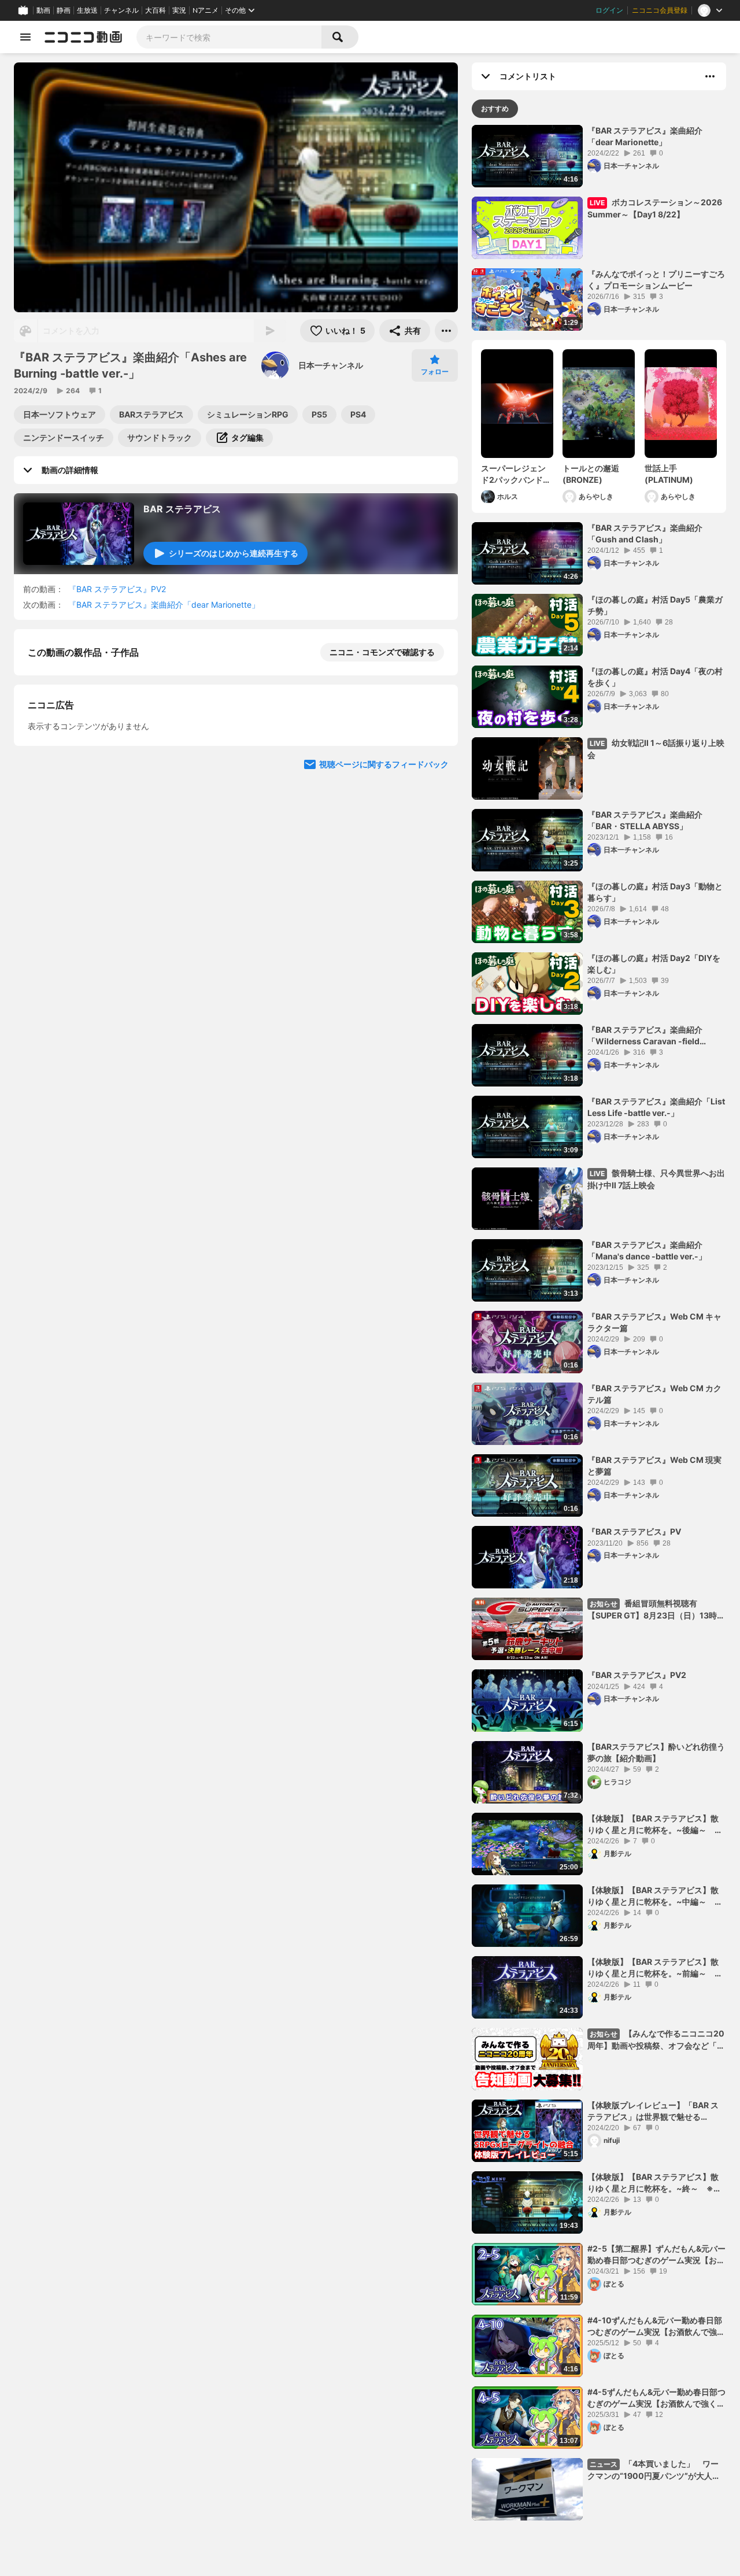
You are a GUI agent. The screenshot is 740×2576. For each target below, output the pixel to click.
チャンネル (121, 10)
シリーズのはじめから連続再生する (234, 553)
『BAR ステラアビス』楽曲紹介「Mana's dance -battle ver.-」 (647, 1250)
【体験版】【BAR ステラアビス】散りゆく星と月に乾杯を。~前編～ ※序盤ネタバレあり (654, 1968)
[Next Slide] (435, 879)
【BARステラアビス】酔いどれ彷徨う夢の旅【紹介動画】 (656, 1752)
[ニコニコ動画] (83, 37)
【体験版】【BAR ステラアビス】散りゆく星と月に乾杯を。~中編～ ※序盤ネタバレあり (654, 1896)
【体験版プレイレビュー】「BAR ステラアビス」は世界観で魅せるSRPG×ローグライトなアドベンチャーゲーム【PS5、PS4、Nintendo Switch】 (654, 2111)
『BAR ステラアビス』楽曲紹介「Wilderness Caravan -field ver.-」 (645, 1036)
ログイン (609, 10)
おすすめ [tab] (495, 108)
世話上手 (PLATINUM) (669, 474)
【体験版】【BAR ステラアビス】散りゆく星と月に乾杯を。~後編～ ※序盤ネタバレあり (654, 1824)
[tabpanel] (599, 1323)
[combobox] (229, 37)
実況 (179, 10)
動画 (43, 10)
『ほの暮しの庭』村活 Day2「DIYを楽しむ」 (654, 964)
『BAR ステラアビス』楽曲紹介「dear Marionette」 (164, 605)
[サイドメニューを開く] (25, 37)
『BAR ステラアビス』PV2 (117, 589)
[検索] (340, 37)
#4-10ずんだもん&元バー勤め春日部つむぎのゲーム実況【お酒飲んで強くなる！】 (656, 2326)
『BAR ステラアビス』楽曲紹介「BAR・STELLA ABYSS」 (645, 820)
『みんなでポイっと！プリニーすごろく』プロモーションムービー (656, 280)
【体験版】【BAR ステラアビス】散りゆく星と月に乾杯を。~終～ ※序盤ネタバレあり (654, 2183)
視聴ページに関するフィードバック (384, 989)
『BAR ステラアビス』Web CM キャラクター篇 (654, 1322)
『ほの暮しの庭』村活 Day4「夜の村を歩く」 (655, 677)
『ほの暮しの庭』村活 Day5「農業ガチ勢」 (655, 605)
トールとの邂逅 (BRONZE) (591, 474)
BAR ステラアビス (182, 509)
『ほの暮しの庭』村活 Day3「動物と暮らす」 (655, 892)
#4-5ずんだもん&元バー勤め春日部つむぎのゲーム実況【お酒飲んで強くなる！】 (656, 2398)
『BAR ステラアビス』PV (634, 1531)
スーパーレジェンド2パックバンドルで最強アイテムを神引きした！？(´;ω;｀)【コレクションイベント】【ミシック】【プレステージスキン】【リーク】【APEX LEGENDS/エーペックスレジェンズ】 (517, 474)
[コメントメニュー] (710, 76)
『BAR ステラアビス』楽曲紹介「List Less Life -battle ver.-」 (656, 1107)
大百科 (156, 10)
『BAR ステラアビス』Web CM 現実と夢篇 (654, 1466)
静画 (64, 10)
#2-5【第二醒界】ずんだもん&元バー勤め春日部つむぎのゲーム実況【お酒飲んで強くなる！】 (656, 2255)
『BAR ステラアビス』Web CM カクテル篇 (654, 1394)
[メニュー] (446, 331)
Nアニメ (206, 10)
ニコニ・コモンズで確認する (382, 652)
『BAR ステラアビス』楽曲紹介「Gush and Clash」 (645, 533)
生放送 (87, 10)
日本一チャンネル (331, 365)
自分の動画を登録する (94, 772)
